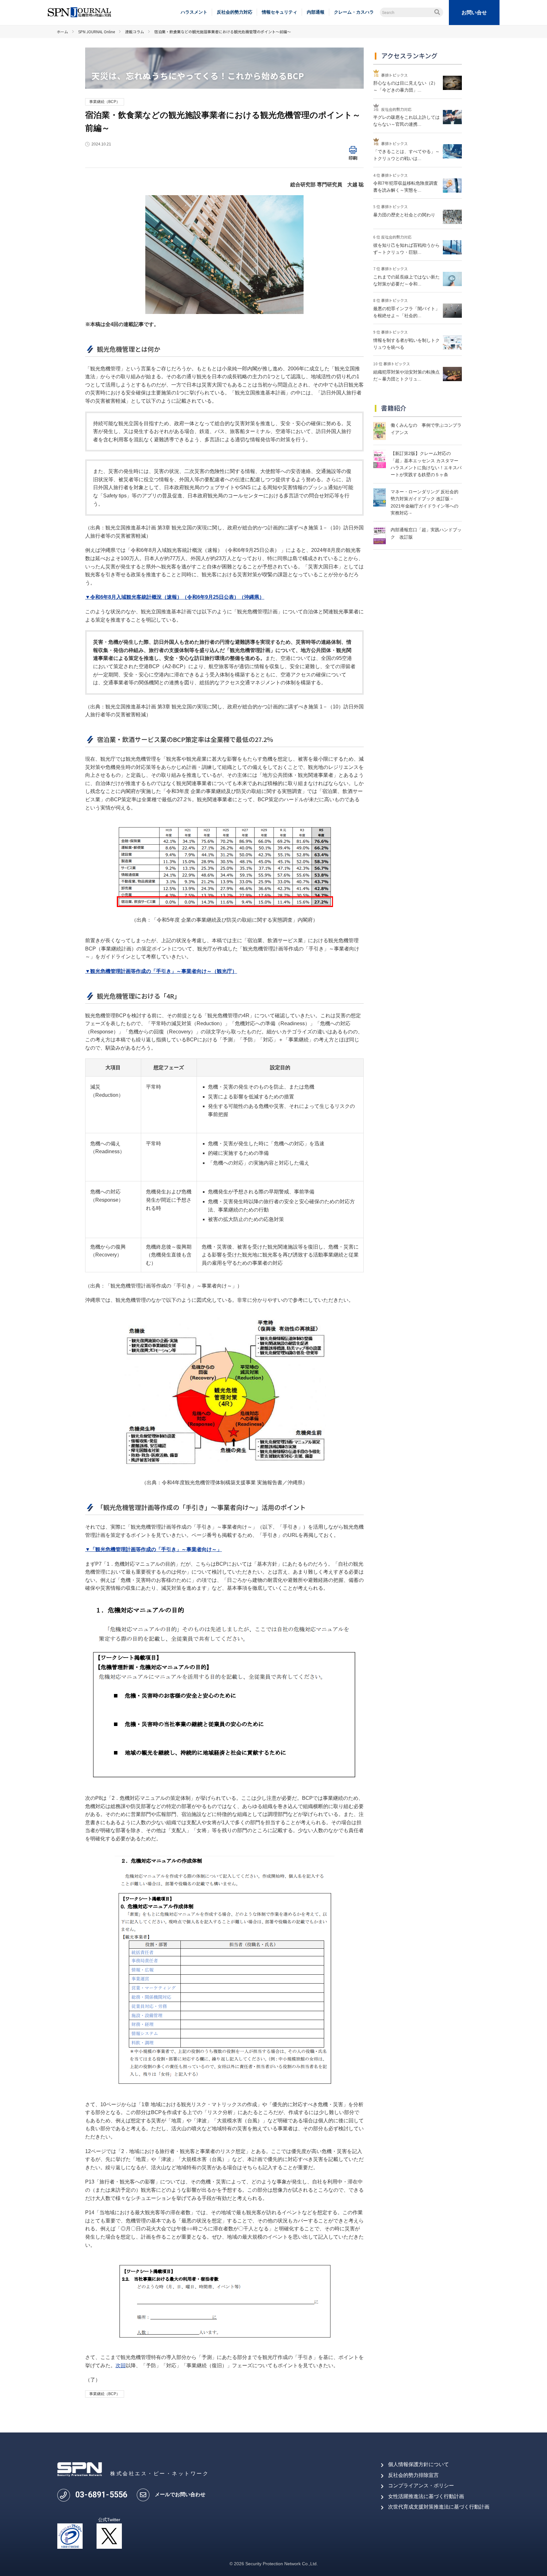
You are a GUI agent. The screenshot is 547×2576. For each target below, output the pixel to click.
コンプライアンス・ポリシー (421, 2486)
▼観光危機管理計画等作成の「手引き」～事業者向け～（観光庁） (161, 971)
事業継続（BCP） (105, 102)
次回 (121, 2365)
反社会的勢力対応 (235, 12)
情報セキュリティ (280, 12)
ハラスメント (194, 12)
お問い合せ (474, 13)
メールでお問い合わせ (180, 2494)
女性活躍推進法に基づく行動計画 (426, 2496)
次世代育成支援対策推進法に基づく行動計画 (439, 2507)
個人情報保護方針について (418, 2464)
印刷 (353, 158)
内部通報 (316, 12)
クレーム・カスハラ (354, 12)
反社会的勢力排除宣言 (413, 2475)
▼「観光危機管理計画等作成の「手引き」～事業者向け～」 (154, 1549)
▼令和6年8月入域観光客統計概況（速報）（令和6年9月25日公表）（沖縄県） (175, 597)
